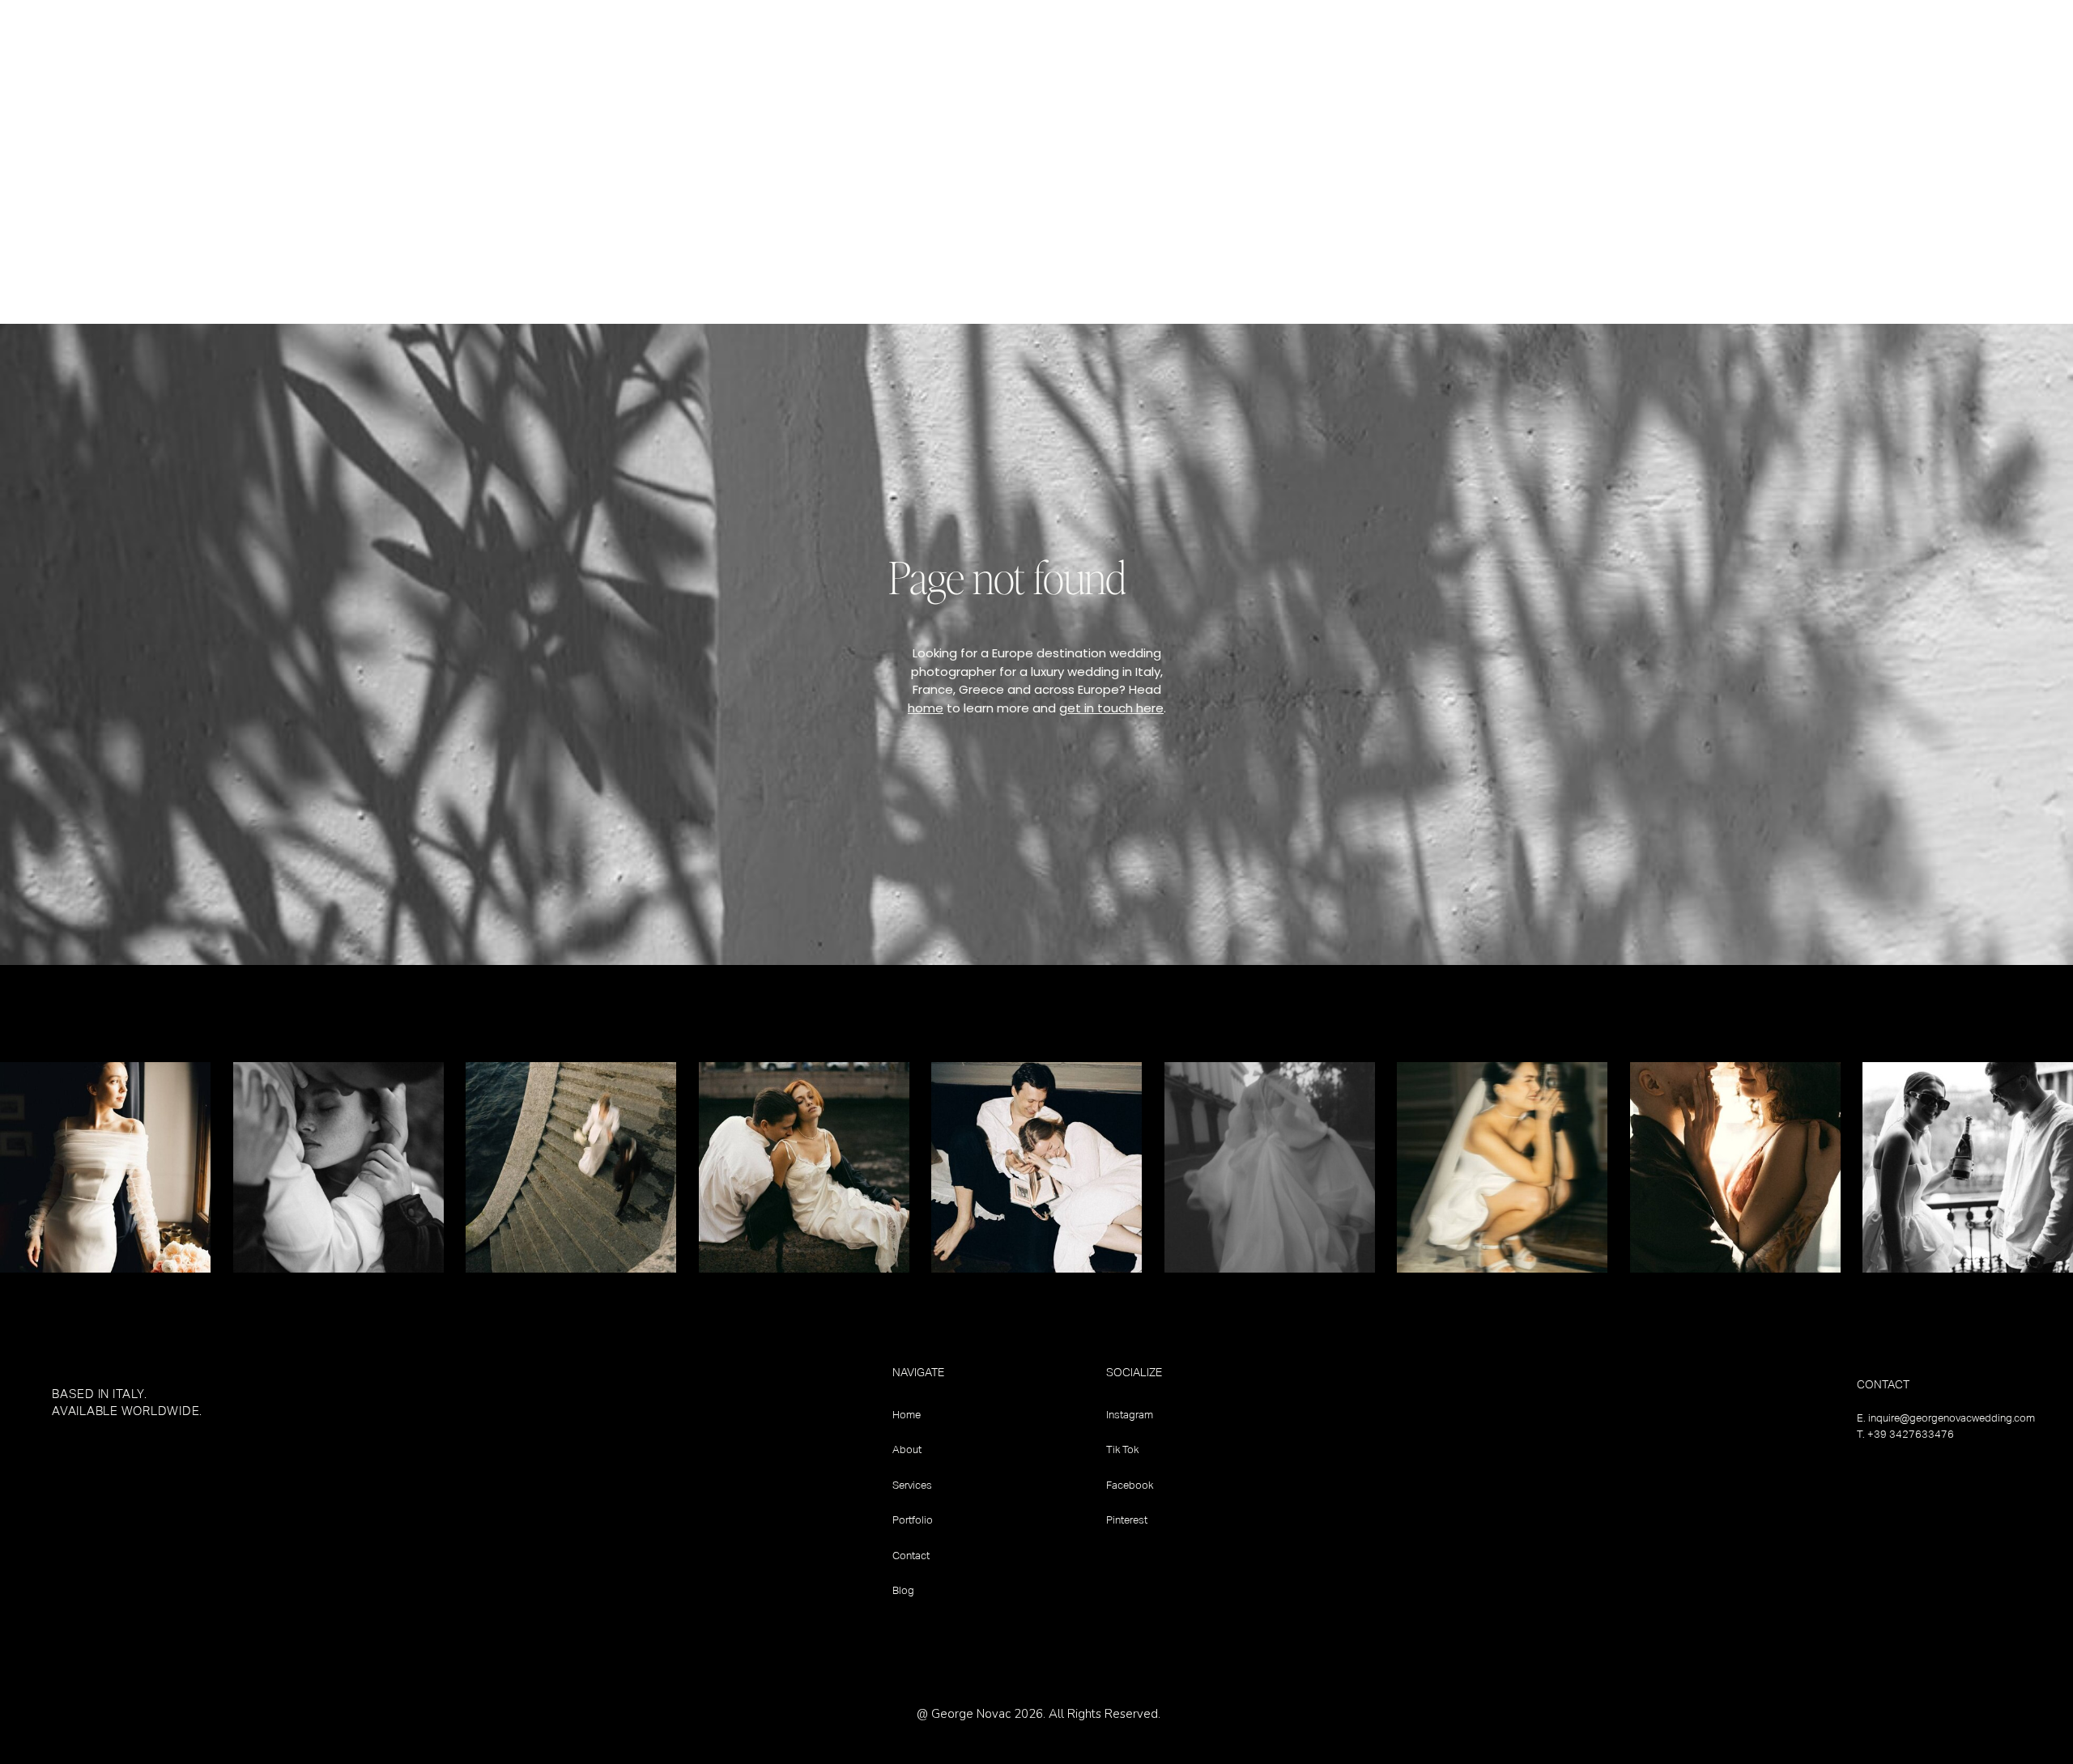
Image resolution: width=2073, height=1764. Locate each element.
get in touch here (1111, 708)
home (926, 708)
